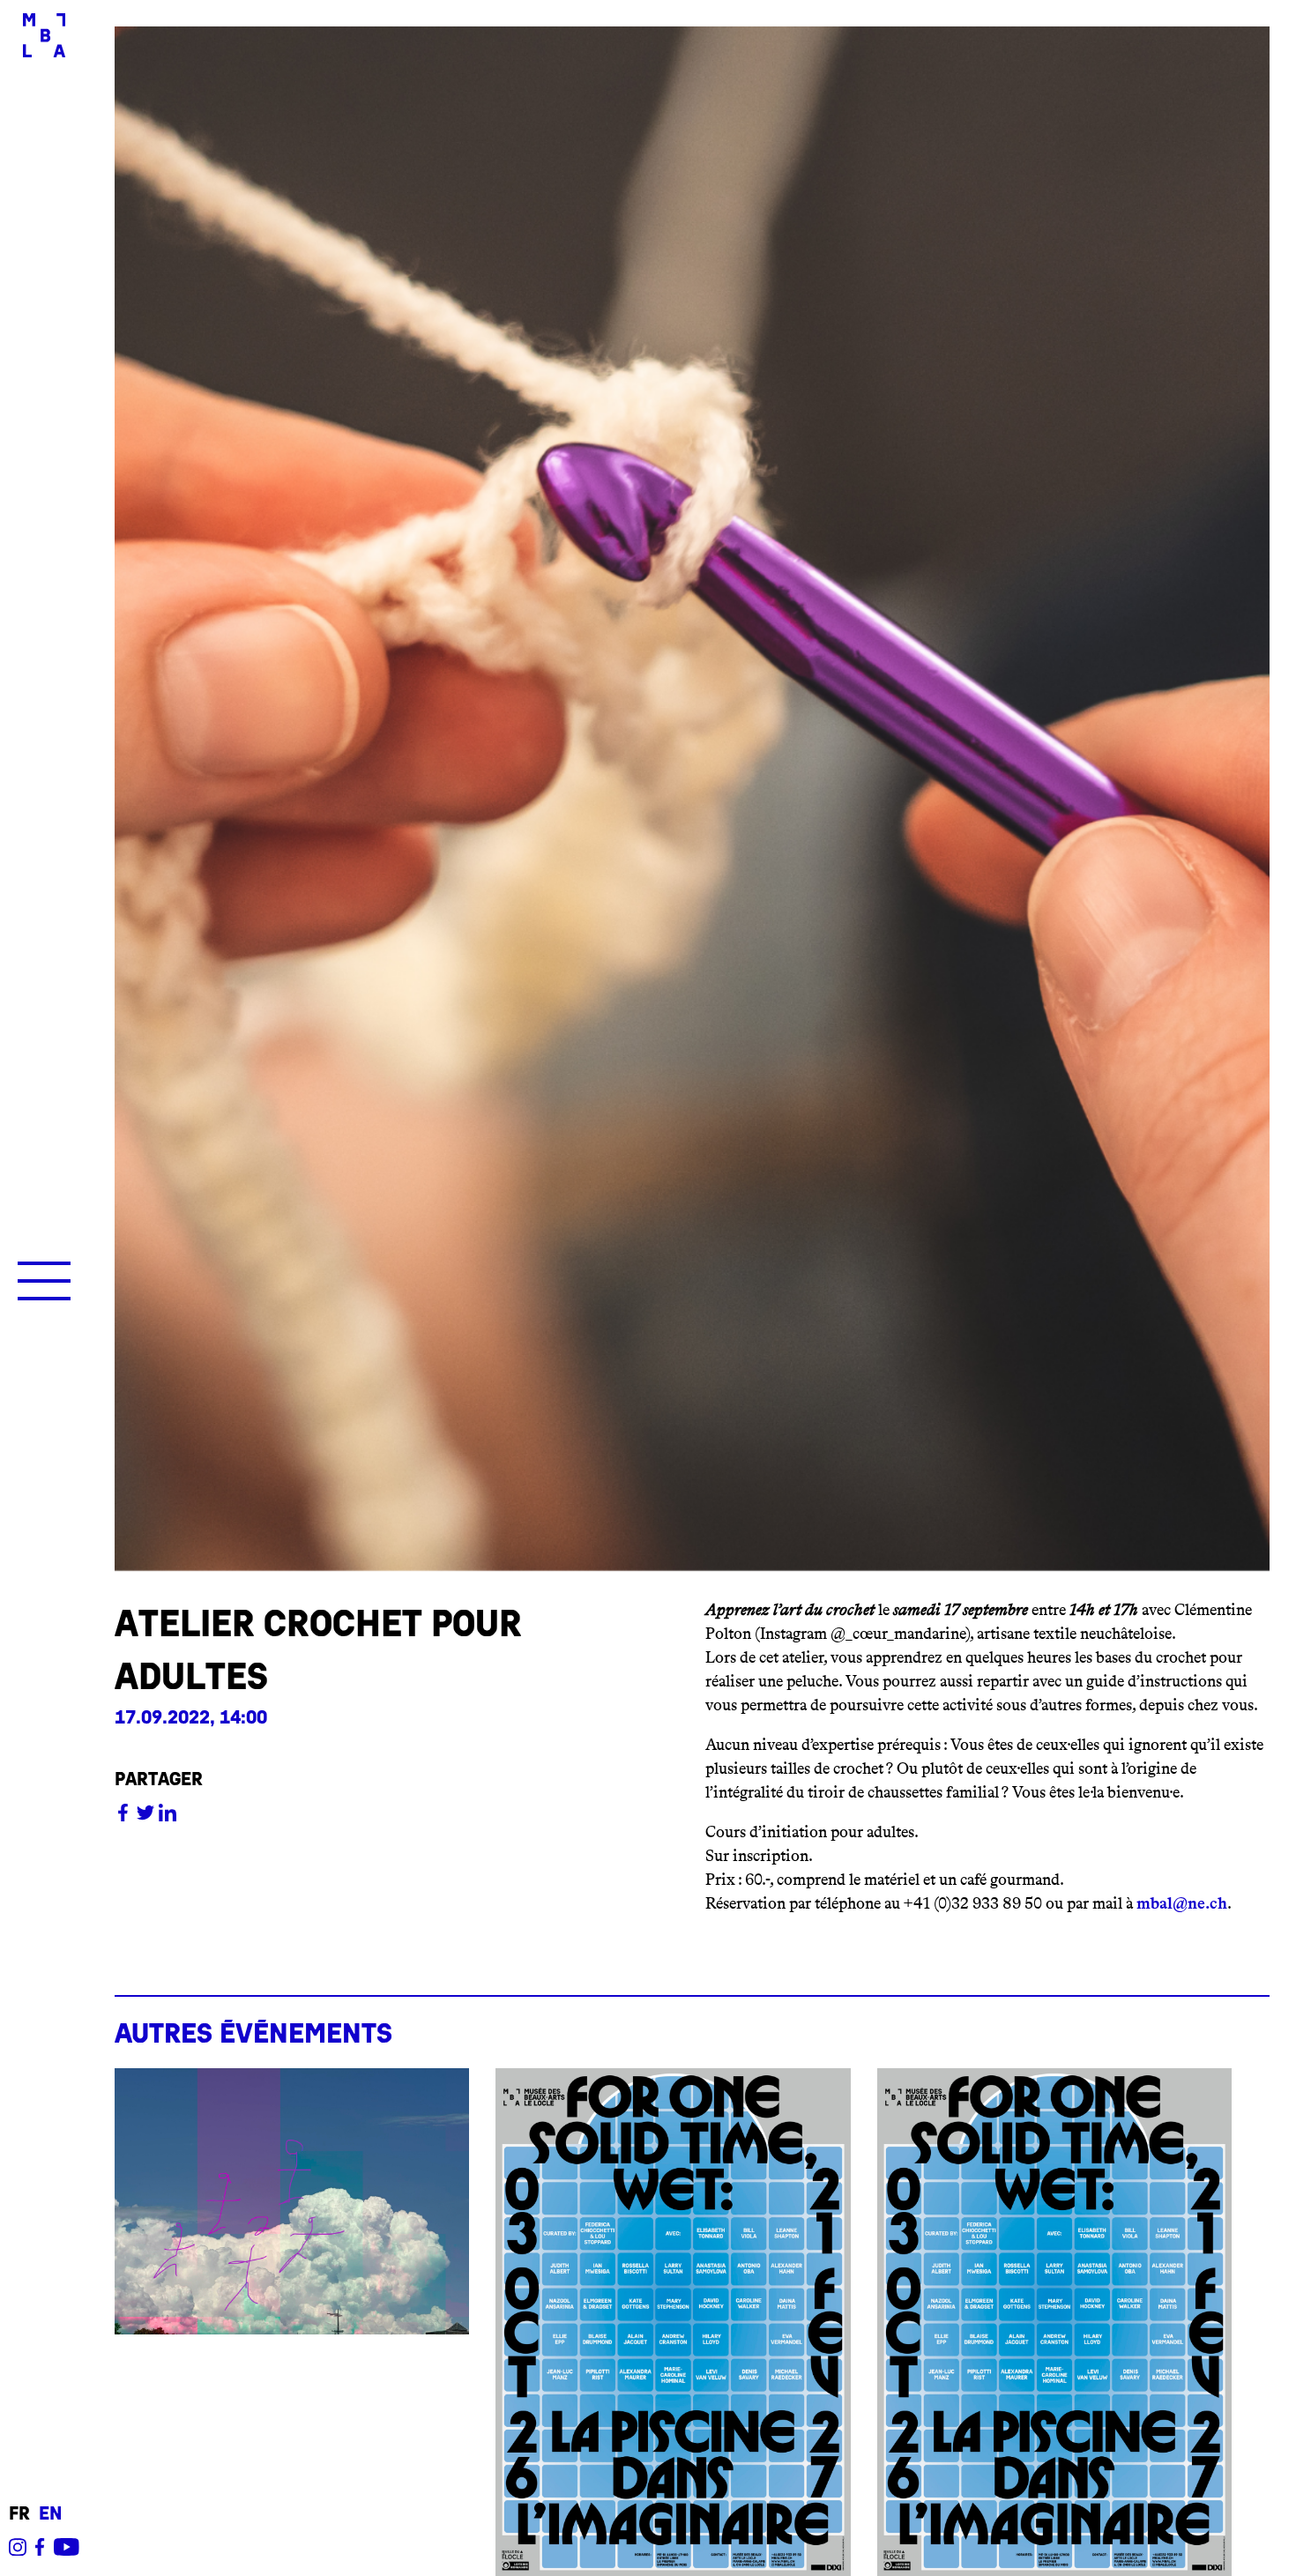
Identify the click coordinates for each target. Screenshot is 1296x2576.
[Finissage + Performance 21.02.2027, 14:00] (673, 2322)
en (50, 2514)
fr (19, 2514)
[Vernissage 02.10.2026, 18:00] (1054, 2322)
